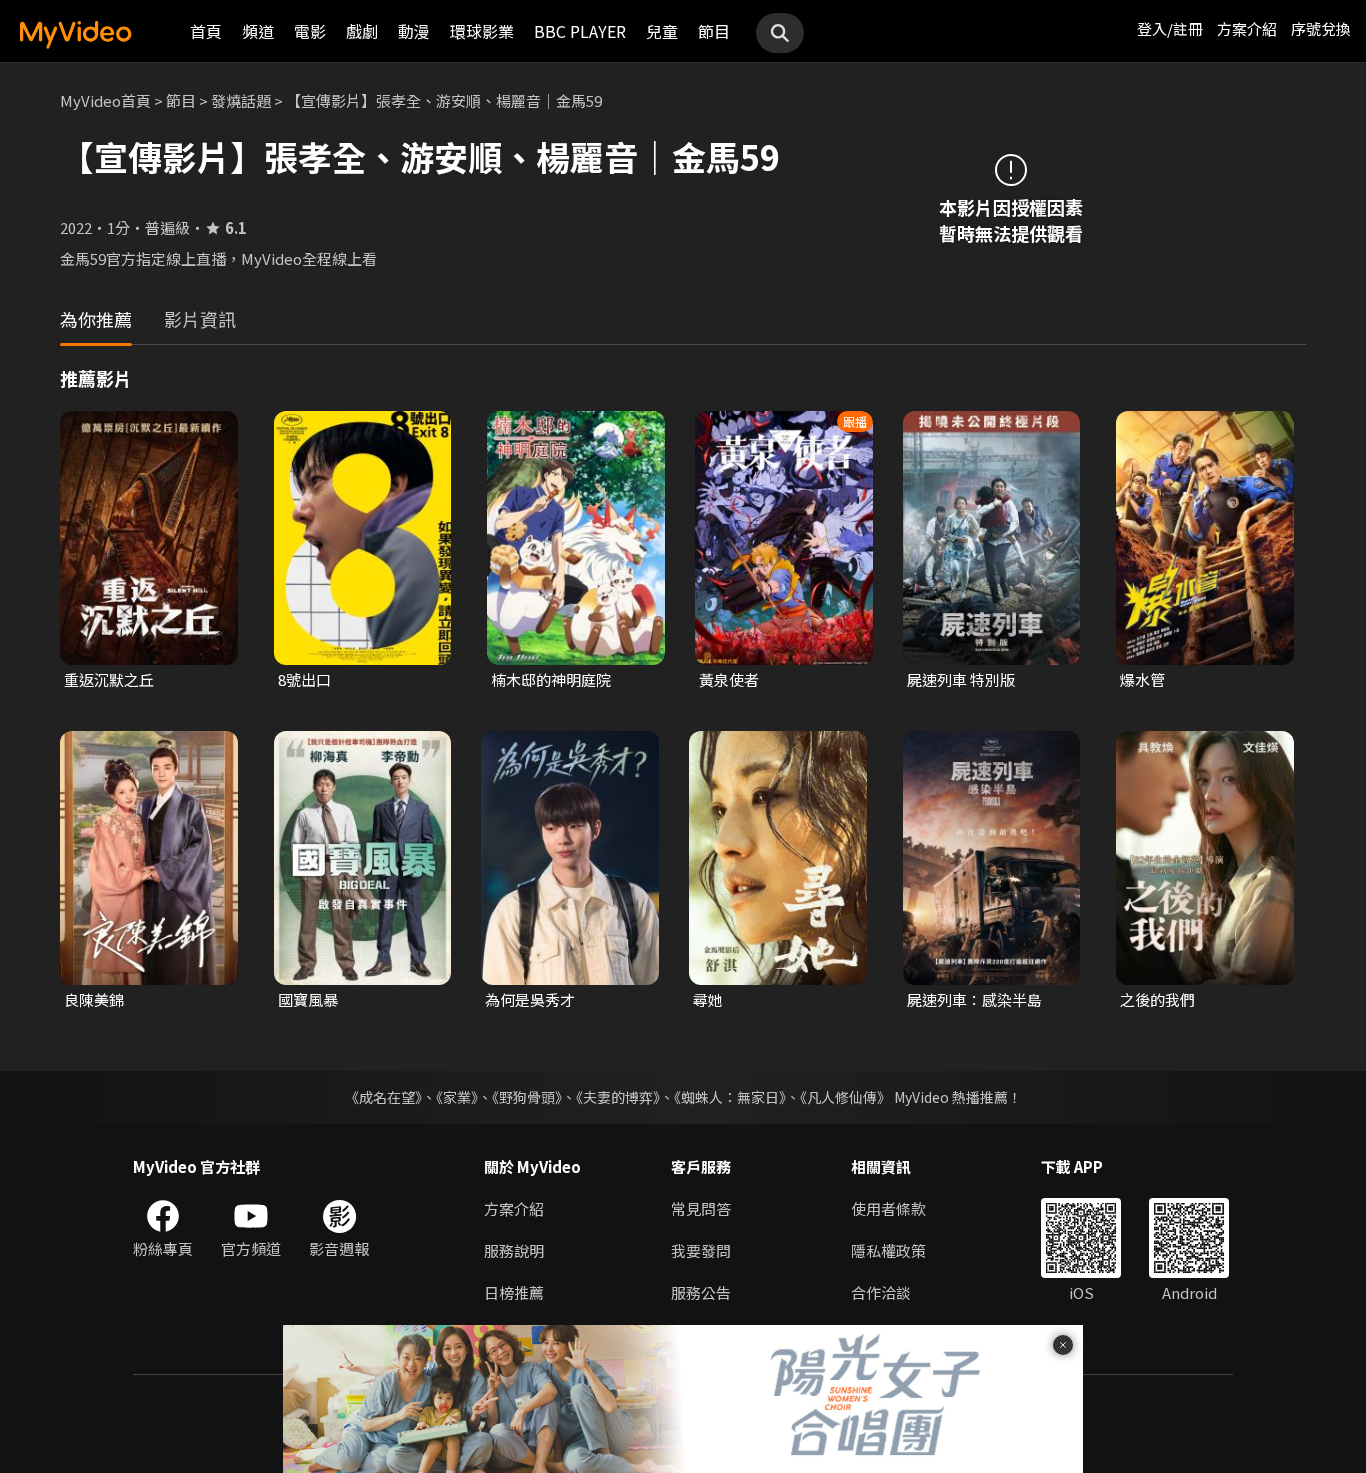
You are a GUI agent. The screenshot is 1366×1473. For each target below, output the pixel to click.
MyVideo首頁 (105, 100)
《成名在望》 (383, 1097)
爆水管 (1142, 679)
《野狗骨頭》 (527, 1097)
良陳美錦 (94, 999)
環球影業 (482, 31)
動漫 (414, 31)
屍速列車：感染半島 (974, 999)
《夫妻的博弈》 (618, 1097)
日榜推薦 (514, 1292)
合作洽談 (881, 1292)
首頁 (206, 31)
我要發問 (701, 1250)
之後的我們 (1157, 999)
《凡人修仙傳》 (845, 1097)
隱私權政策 (888, 1250)
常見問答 (701, 1208)
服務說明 (514, 1250)
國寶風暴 (308, 999)
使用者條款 (888, 1208)
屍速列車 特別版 (961, 679)
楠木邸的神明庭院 (551, 679)
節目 (714, 31)
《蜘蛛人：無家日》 (730, 1097)
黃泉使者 (729, 679)
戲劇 (362, 31)
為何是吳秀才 (530, 999)
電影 (310, 31)
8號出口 (304, 679)
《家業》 (457, 1097)
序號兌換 (1321, 28)
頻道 (258, 31)
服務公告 (701, 1292)
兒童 (662, 31)
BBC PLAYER (580, 31)
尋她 (708, 999)
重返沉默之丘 (109, 679)
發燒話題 (241, 100)
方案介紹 (1247, 28)
